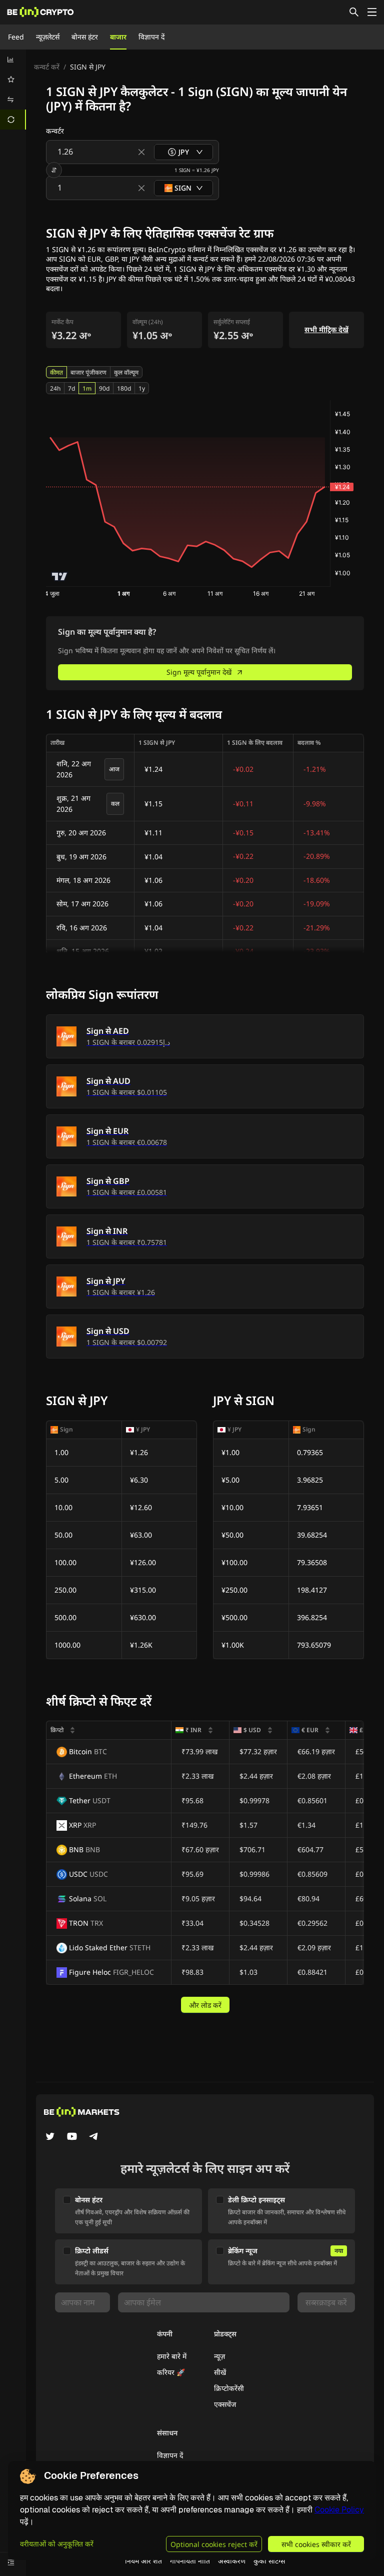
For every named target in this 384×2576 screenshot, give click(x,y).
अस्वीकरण (232, 2561)
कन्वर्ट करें (47, 67)
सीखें (220, 2372)
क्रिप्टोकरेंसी (229, 2388)
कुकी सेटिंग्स (269, 2561)
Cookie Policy (339, 2510)
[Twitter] (50, 2137)
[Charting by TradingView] (60, 576)
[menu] (13, 90)
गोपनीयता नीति (190, 2561)
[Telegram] (94, 2137)
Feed (16, 37)
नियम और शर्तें (143, 2561)
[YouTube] (72, 2137)
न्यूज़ (219, 2356)
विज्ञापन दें (151, 37)
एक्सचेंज (225, 2404)
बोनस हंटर (85, 37)
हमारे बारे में (172, 2356)
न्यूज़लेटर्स (48, 37)
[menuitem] (13, 60)
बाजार (118, 37)
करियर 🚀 (171, 2372)
